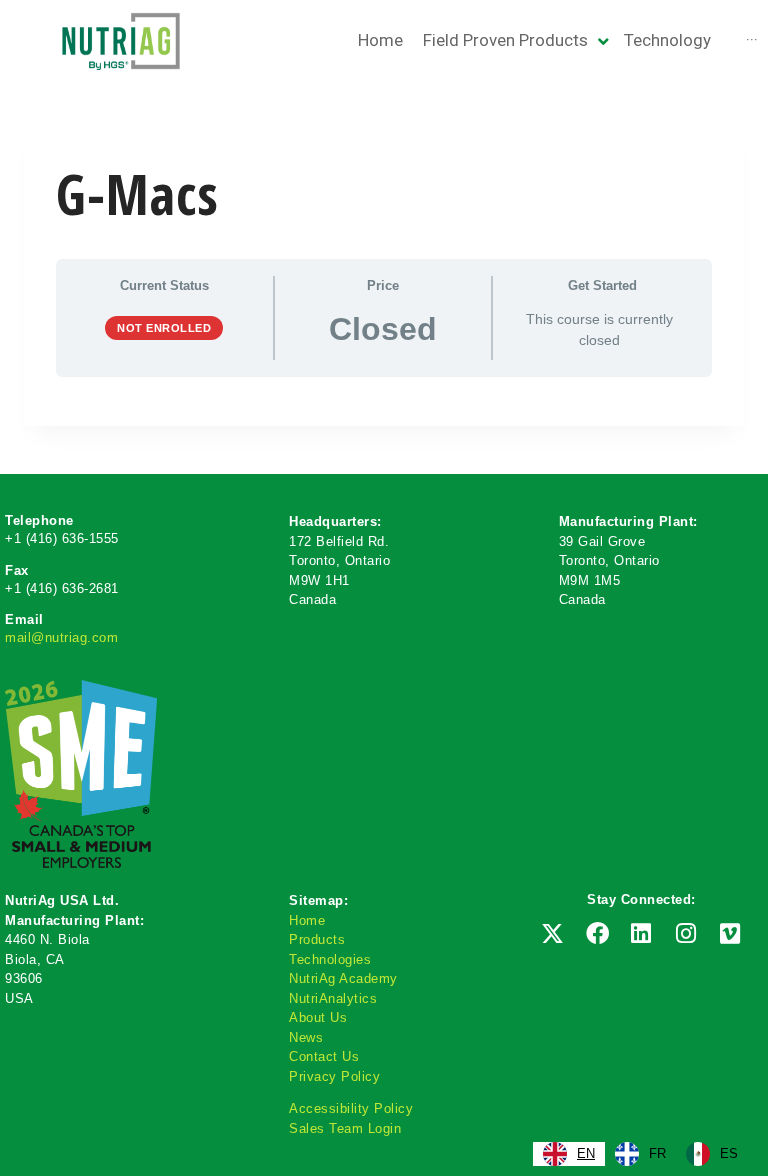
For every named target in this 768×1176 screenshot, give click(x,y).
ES (729, 1153)
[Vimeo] (730, 934)
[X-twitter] (553, 934)
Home (307, 920)
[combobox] (569, 1154)
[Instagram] (686, 934)
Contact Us (324, 1056)
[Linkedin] (641, 934)
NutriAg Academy (343, 978)
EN (586, 1153)
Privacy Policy (334, 1076)
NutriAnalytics (333, 998)
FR (657, 1153)
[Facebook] (597, 934)
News (306, 1037)
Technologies (330, 959)
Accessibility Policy (351, 1108)
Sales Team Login (345, 1128)
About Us (318, 1017)
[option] (640, 1154)
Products (317, 939)
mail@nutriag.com (61, 637)
